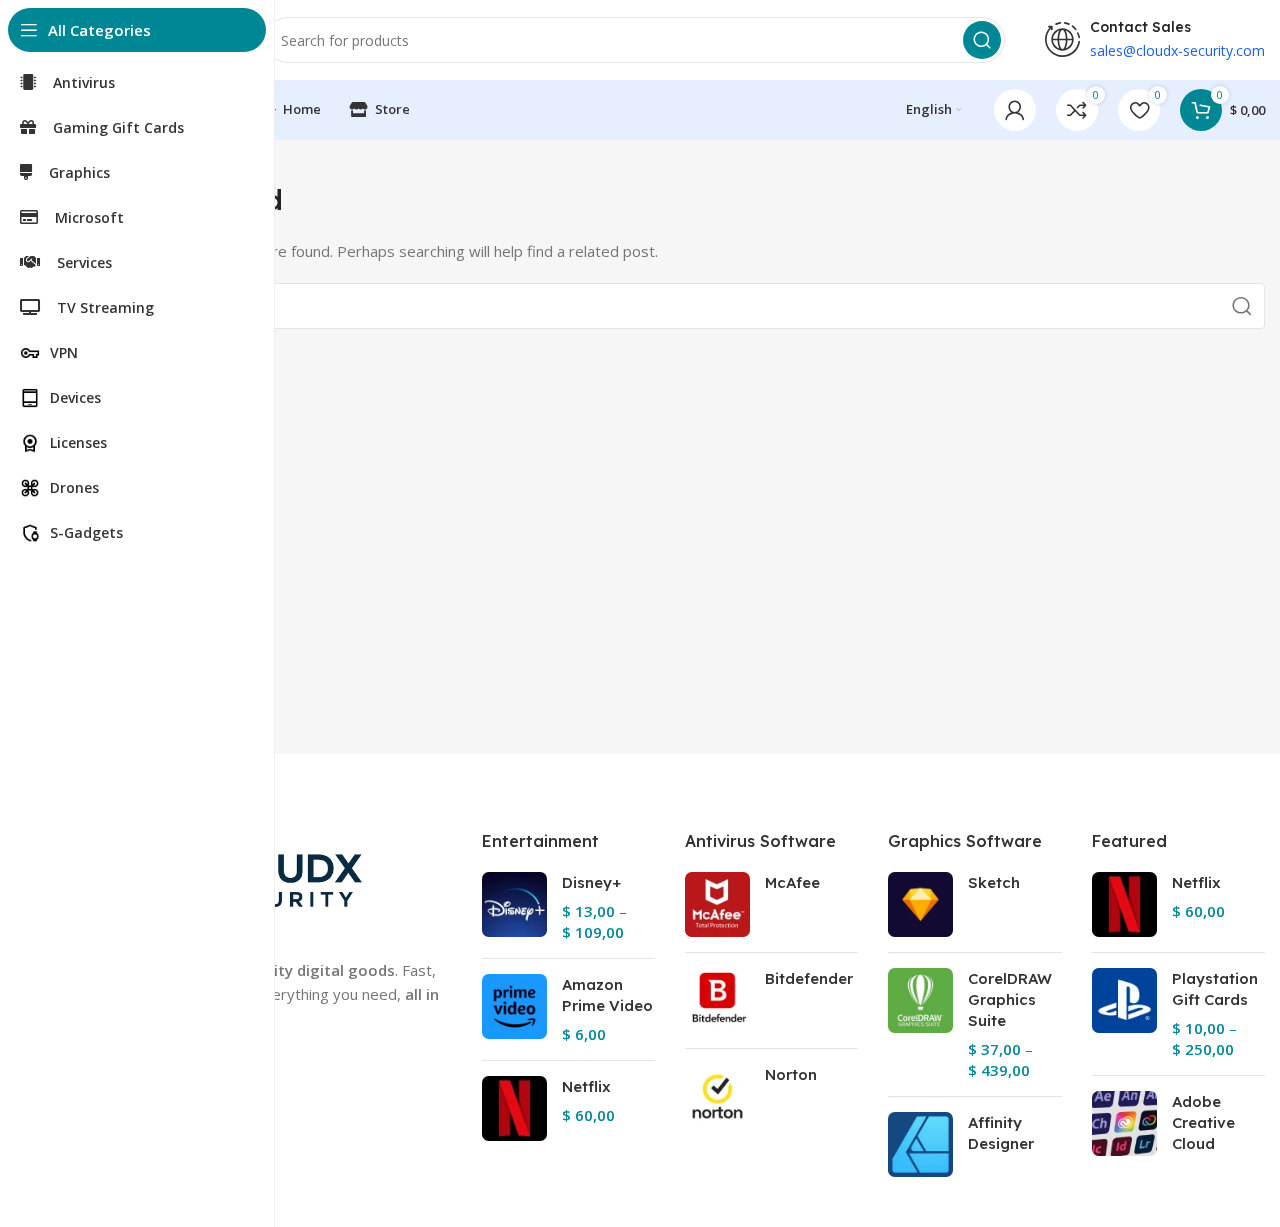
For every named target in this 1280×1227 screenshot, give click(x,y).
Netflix (586, 1086)
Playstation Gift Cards (1215, 989)
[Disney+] (514, 907)
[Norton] (717, 1096)
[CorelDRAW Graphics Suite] (920, 1024)
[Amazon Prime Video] (514, 1009)
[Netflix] (514, 1108)
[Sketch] (920, 904)
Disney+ (591, 882)
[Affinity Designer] (920, 1144)
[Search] (982, 40)
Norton (791, 1074)
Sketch (994, 882)
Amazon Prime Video (607, 995)
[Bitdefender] (717, 1000)
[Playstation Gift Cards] (1124, 1014)
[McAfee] (717, 904)
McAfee (792, 882)
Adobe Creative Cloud (1203, 1122)
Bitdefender (809, 978)
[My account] (1015, 110)
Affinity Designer (1001, 1133)
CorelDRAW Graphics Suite (1010, 999)
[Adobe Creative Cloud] (1124, 1126)
